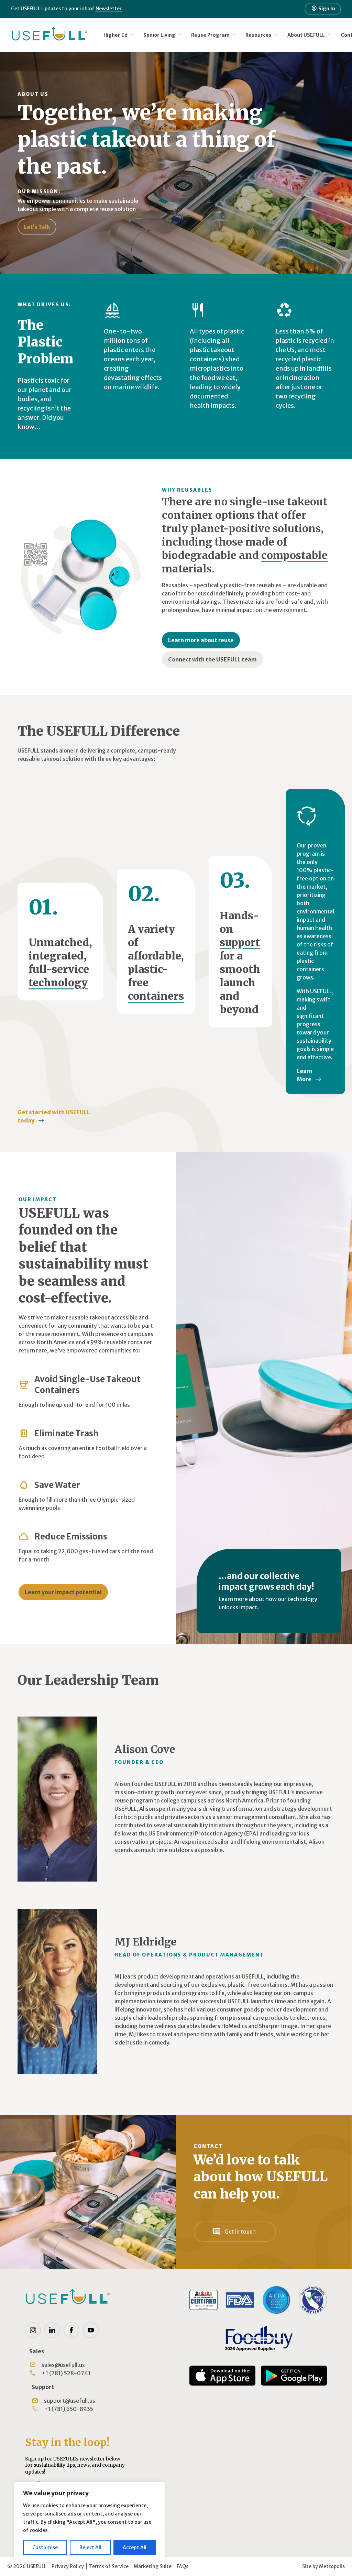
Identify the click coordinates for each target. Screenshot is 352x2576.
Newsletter (109, 9)
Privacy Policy (68, 2566)
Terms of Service (109, 2566)
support (240, 942)
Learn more (233, 1599)
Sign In (323, 8)
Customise (45, 2547)
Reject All (90, 2547)
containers (156, 996)
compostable (294, 555)
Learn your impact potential (63, 1592)
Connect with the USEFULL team (212, 659)
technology (58, 983)
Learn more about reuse (201, 640)
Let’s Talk (37, 227)
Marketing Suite (153, 2566)
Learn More (305, 1075)
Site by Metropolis (323, 2566)
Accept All (135, 2547)
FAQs (183, 2566)
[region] (89, 2522)
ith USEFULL (54, 1116)
